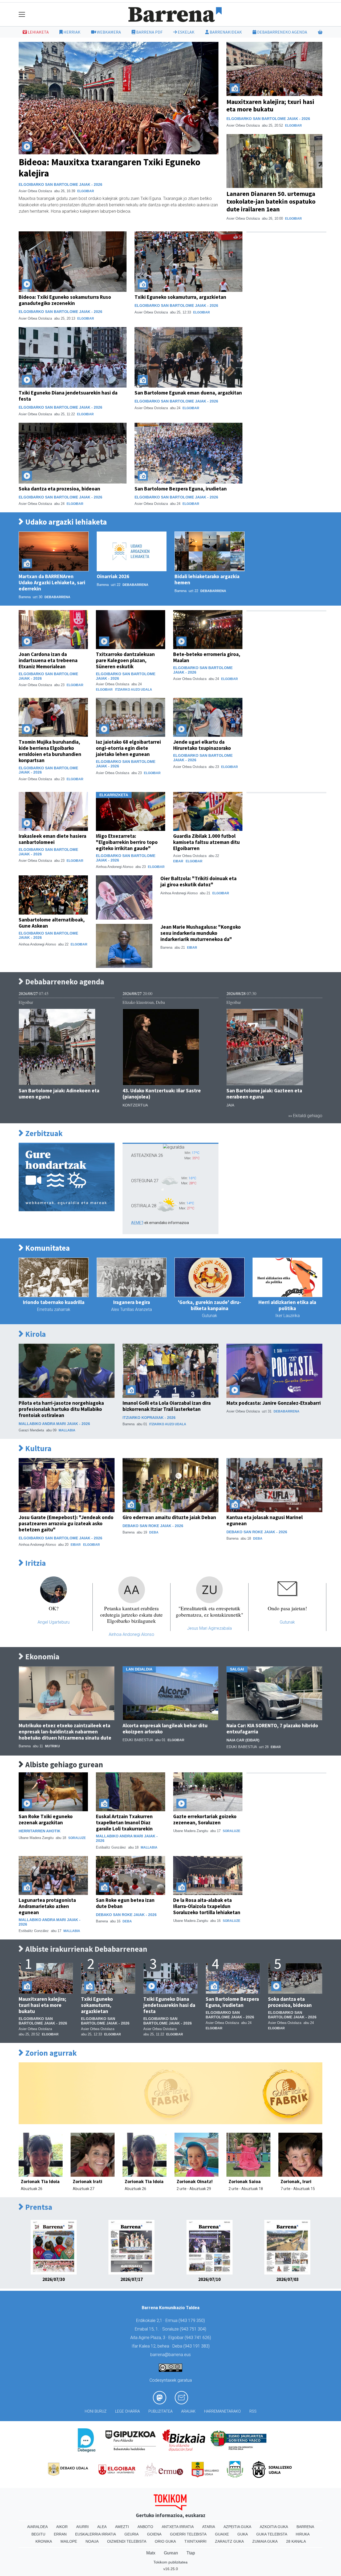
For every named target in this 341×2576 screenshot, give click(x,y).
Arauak (188, 2411)
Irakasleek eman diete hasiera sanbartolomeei (52, 839)
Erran (60, 2534)
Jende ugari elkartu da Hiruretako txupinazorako (202, 745)
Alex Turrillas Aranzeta (131, 1309)
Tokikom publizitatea (170, 2562)
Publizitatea (161, 2411)
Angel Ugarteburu (54, 1622)
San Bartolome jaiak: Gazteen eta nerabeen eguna (264, 1094)
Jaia (230, 1105)
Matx (151, 2553)
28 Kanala (296, 2541)
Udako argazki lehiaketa (65, 522)
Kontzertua (135, 1105)
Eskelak (186, 32)
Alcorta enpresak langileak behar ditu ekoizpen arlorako (165, 1728)
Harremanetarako (222, 2411)
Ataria (209, 2527)
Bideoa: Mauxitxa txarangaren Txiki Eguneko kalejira (109, 168)
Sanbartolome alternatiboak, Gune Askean (52, 923)
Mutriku (52, 1746)
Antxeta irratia (178, 2527)
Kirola (35, 1334)
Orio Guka (165, 2541)
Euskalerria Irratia (96, 2534)
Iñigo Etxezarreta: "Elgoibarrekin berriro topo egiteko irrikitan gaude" (127, 842)
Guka (243, 2534)
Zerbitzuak (43, 1134)
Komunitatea (47, 1248)
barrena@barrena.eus (170, 2355)
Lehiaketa (38, 32)
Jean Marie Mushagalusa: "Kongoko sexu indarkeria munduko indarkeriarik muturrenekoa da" (201, 933)
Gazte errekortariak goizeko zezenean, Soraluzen (205, 1819)
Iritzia (35, 1563)
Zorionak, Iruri (296, 2181)
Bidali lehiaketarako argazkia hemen (207, 579)
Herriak (72, 32)
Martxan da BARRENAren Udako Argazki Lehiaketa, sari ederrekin (52, 582)
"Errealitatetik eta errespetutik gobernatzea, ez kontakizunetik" (210, 1611)
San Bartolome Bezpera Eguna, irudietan (181, 489)
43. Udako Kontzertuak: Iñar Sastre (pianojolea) (162, 1094)
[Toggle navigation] (22, 15)
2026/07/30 (54, 2279)
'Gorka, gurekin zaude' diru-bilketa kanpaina (210, 1305)
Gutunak (210, 1316)
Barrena (305, 2527)
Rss (253, 2411)
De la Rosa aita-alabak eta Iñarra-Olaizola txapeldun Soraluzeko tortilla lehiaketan (207, 1906)
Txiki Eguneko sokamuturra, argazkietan (180, 297)
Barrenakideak (225, 32)
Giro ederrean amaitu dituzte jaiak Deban (169, 1517)
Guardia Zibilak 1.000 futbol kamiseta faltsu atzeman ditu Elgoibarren (206, 842)
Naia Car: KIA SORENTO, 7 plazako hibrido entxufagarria (272, 1728)
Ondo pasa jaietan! (287, 1608)
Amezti (122, 2527)
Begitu (38, 2534)
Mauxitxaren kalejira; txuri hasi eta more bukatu (270, 106)
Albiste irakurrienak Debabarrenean (86, 1949)
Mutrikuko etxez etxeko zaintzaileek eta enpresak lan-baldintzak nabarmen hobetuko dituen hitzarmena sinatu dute (65, 1732)
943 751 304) (194, 2329)
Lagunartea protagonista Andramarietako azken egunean (47, 1906)
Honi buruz (96, 2411)
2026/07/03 (287, 2279)
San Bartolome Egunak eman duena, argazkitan (188, 393)
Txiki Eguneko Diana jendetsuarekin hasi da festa (68, 396)
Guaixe (222, 2534)
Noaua (92, 2541)
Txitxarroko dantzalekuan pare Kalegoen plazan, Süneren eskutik (125, 660)
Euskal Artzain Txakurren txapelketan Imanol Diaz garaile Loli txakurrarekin (124, 1822)
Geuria (131, 2534)
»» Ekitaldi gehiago (305, 1116)
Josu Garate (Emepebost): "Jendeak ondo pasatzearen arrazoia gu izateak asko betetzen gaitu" (66, 1523)
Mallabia (67, 1430)
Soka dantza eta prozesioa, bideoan (59, 489)
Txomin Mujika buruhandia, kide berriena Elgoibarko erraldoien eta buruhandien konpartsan (50, 751)
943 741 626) (198, 2338)
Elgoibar (86, 191)
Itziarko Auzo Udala (134, 690)
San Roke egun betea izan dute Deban (125, 1903)
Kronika (44, 2541)
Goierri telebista (188, 2534)
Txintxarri (195, 2541)
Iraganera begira (132, 1302)
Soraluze (77, 1838)
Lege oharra (127, 2411)
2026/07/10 (209, 2279)
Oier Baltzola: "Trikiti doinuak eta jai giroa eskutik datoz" (198, 881)
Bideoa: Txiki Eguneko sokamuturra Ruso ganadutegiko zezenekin (65, 300)
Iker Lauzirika (287, 1316)
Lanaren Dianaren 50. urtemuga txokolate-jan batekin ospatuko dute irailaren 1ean (271, 201)
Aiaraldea (37, 2527)
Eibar (178, 861)
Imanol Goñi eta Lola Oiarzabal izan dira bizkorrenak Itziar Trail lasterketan (167, 1406)
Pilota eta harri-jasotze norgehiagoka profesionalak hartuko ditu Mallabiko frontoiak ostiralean (61, 1409)
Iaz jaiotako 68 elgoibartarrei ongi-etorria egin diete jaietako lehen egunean (128, 748)
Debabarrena (57, 597)
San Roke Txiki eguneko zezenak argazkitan (46, 1819)
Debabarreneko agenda (282, 32)
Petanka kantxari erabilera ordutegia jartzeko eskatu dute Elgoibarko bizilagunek (131, 1614)
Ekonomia (42, 1657)
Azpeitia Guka (237, 2527)
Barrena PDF (149, 32)
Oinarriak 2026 (113, 576)
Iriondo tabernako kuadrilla (54, 1302)
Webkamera (108, 32)
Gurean (171, 2553)
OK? (54, 1608)
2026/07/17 (132, 2279)
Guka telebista (272, 2534)
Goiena (154, 2534)
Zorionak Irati (88, 2181)
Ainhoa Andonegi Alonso (131, 1634)
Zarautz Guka (229, 2541)
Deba (154, 1532)
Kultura (38, 1449)
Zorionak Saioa (245, 2181)
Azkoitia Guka (274, 2527)
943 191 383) (197, 2346)
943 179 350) (192, 2321)
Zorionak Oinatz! (195, 2181)
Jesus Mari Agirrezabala (209, 1628)
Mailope (69, 2541)
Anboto (145, 2527)
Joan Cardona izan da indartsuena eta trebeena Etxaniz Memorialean (48, 660)
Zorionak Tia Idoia (40, 2181)
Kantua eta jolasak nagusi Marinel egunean (265, 1520)
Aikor (62, 2527)
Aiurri (82, 2527)
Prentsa (38, 2207)
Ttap (191, 2553)
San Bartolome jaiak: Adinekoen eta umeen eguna (59, 1094)
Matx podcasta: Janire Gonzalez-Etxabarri (274, 1403)
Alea (102, 2527)
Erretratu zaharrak (54, 1309)
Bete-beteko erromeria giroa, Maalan (207, 657)
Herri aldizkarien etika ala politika (287, 1305)
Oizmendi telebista (127, 2541)
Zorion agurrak (50, 2053)
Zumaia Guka (265, 2541)
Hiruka (303, 2534)
